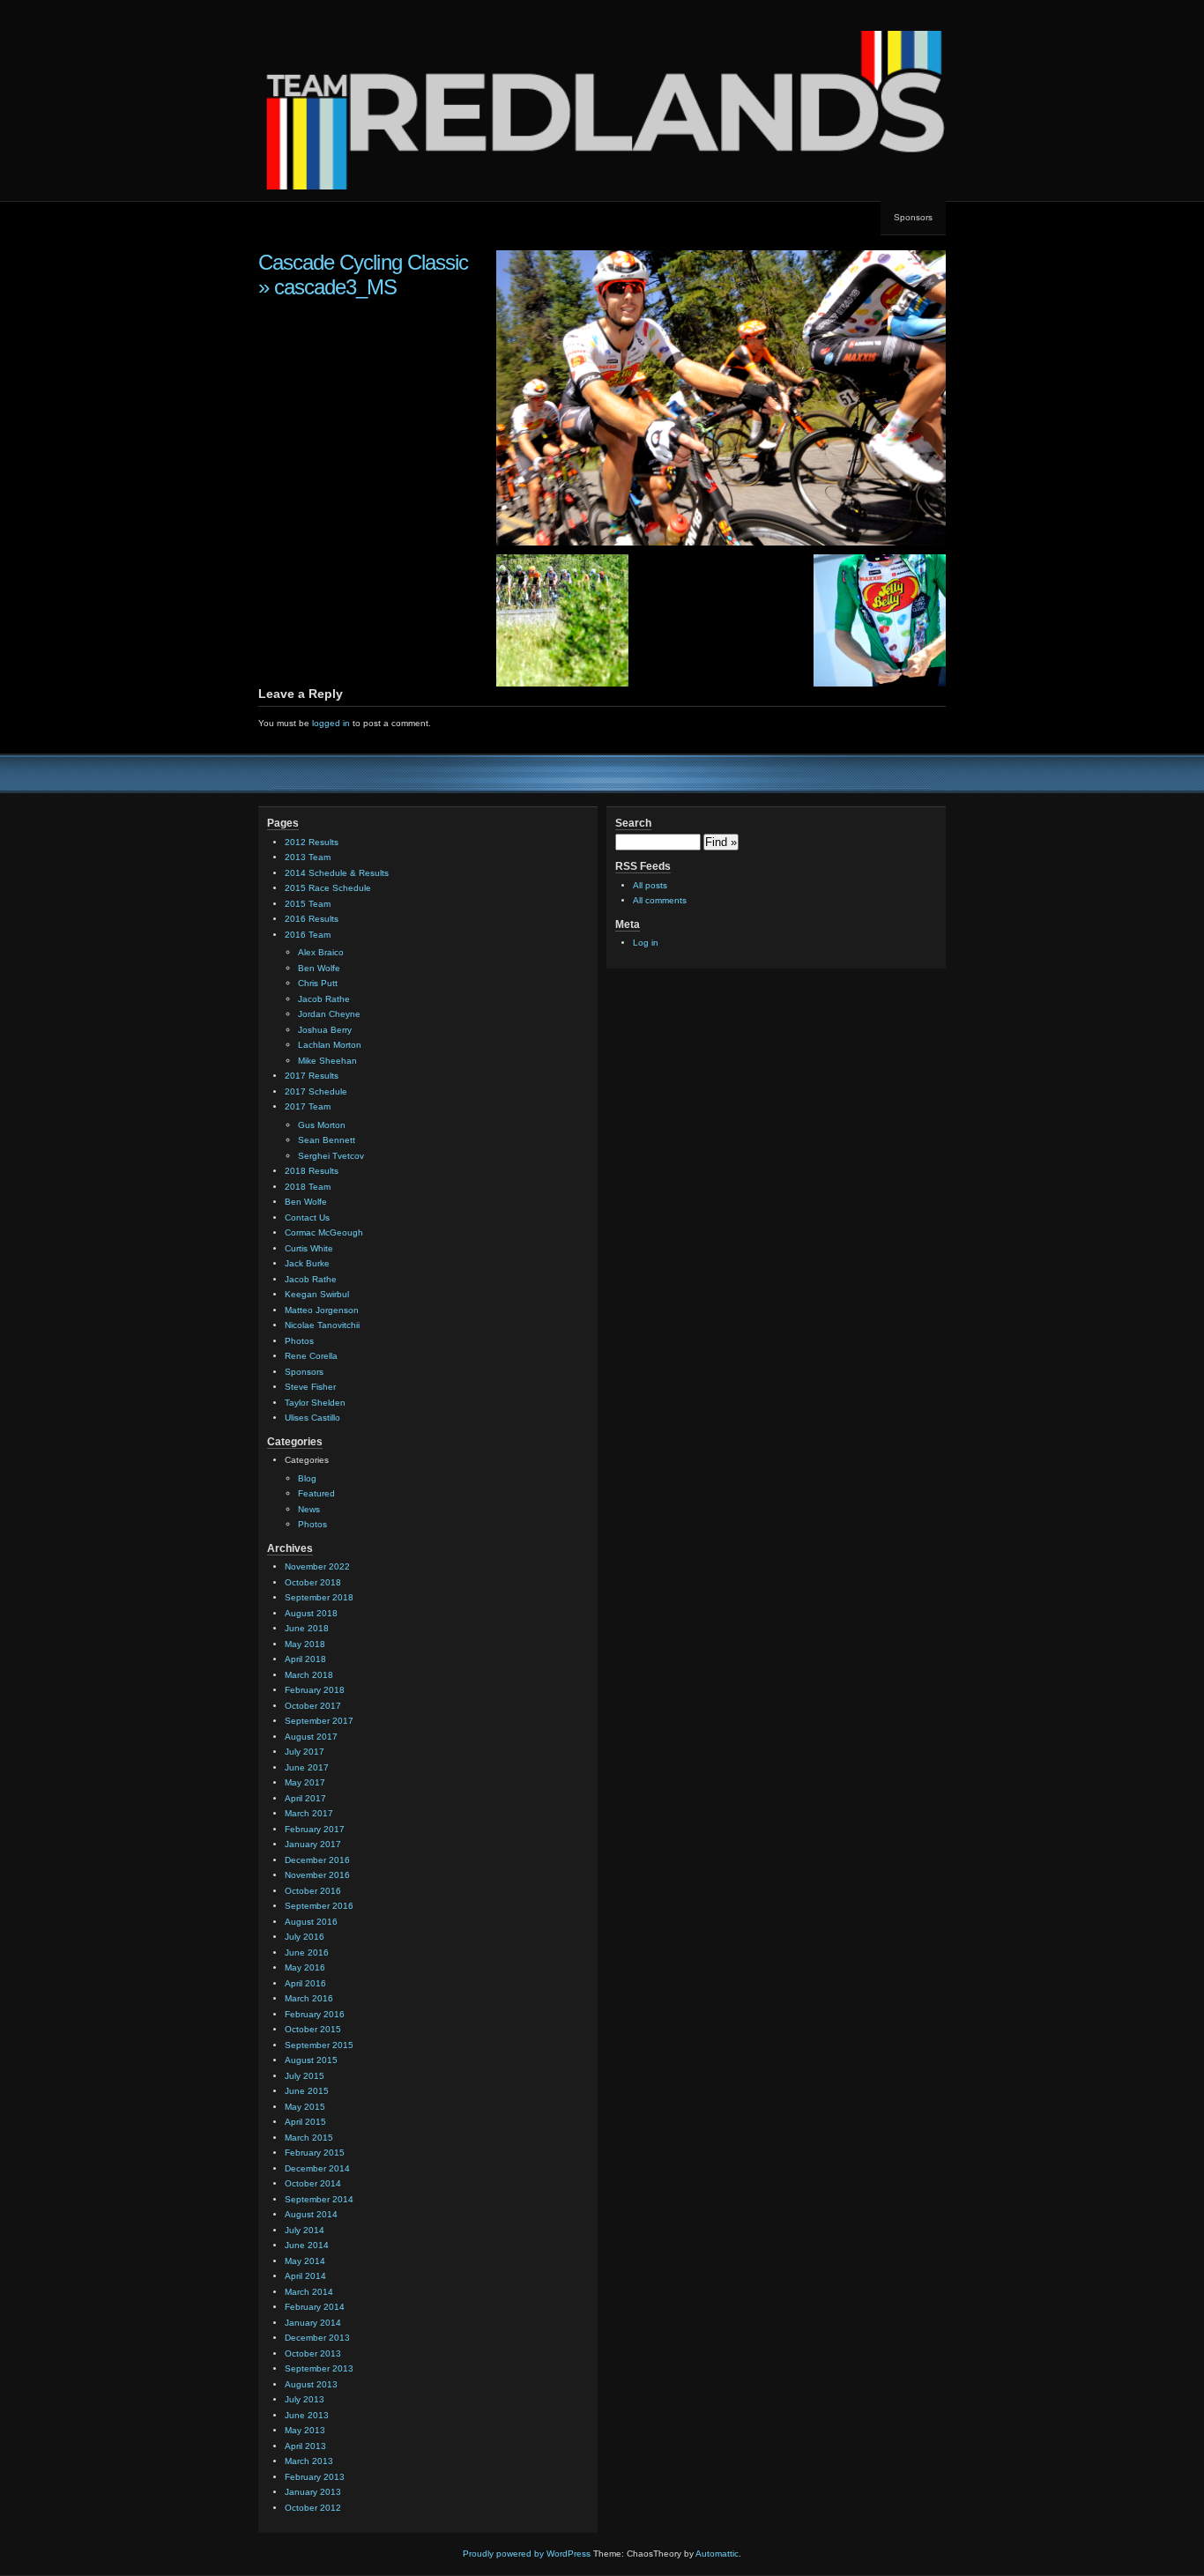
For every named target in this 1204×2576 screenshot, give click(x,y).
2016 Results (312, 919)
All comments (660, 900)
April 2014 (305, 2276)
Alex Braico (321, 952)
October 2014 (313, 2183)
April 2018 (305, 1659)
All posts (650, 885)
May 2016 (305, 1967)
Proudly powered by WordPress (527, 2554)
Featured (316, 1493)
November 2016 (317, 1875)
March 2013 (309, 2461)
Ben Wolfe (319, 968)
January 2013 (313, 2492)
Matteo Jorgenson (322, 1310)
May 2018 (305, 1644)
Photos (299, 1341)
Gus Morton (322, 1125)
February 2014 (315, 2307)
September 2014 (319, 2199)
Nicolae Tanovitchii (322, 1325)
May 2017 (305, 1782)
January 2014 (313, 2323)
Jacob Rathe (324, 999)
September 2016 (319, 1906)
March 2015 (309, 2138)
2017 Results (312, 1076)
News (309, 1509)
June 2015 (307, 2091)
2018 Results (312, 1171)
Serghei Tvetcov (331, 1156)
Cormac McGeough (324, 1232)
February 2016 (315, 2014)
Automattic (717, 2554)
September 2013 (319, 2368)
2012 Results (312, 842)
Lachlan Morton (330, 1045)
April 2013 (305, 2446)
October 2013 (313, 2353)
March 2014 (309, 2292)
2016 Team (308, 935)
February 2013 (315, 2477)
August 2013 (311, 2384)
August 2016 (311, 1922)
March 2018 (309, 1675)
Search (633, 823)
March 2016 (309, 1998)
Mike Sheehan (327, 1061)
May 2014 (305, 2261)
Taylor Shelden (315, 1403)
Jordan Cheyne (329, 1014)
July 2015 (305, 2076)
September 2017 (319, 1721)
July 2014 (305, 2230)
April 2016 (305, 1983)
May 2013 (305, 2430)
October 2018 (313, 1582)
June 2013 (307, 2415)
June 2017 (307, 1767)
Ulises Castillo (312, 1418)
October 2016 (313, 1891)
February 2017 (315, 1829)
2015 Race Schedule (328, 888)
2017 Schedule (316, 1091)
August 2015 (311, 2060)
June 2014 (307, 2245)
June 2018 (307, 1628)
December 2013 (317, 2338)
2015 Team (308, 904)
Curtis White (309, 1248)
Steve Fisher (310, 1387)
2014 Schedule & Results (337, 873)
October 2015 (313, 2029)
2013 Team (308, 857)
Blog (307, 1478)
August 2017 (311, 1737)
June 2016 (307, 1952)
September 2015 (319, 2045)
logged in (331, 723)
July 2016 (305, 1937)
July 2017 (305, 1752)
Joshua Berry (325, 1030)
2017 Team (308, 1106)
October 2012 (313, 2508)
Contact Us (307, 1217)
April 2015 (305, 2122)
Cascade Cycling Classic (363, 262)
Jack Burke (307, 1263)
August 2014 (311, 2214)
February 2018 (315, 1690)
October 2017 (313, 1706)
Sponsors (913, 217)
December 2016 (317, 1860)
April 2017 (305, 1798)
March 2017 (309, 1813)
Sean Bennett (327, 1140)
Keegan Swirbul (317, 1294)
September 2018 (319, 1597)
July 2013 (305, 2399)
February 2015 (315, 2153)
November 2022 (317, 1566)
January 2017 (313, 1844)
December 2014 (317, 2168)
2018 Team (308, 1187)
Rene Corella (311, 1356)
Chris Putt (318, 983)
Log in (646, 943)
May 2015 (305, 2107)
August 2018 (311, 1613)
